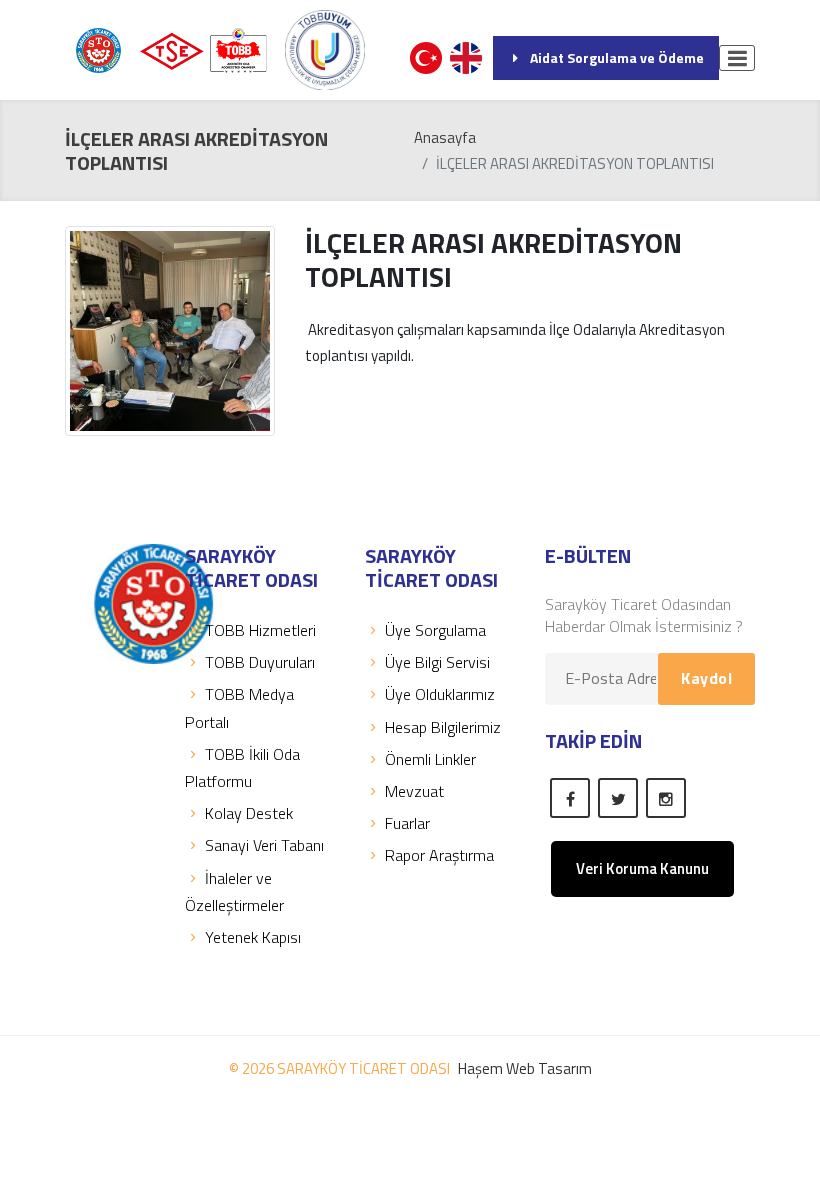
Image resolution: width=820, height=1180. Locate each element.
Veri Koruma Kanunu (642, 868)
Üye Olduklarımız (440, 694)
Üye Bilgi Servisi (437, 662)
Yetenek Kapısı (253, 937)
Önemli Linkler (430, 759)
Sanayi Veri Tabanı (264, 845)
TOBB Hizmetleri (260, 630)
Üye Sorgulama (435, 630)
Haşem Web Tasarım (525, 1068)
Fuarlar (407, 823)
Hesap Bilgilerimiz (443, 727)
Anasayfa (445, 137)
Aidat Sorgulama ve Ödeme (617, 57)
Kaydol (706, 678)
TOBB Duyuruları (260, 662)
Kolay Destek (249, 813)
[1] (737, 58)
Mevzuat (414, 791)
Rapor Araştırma (439, 855)
